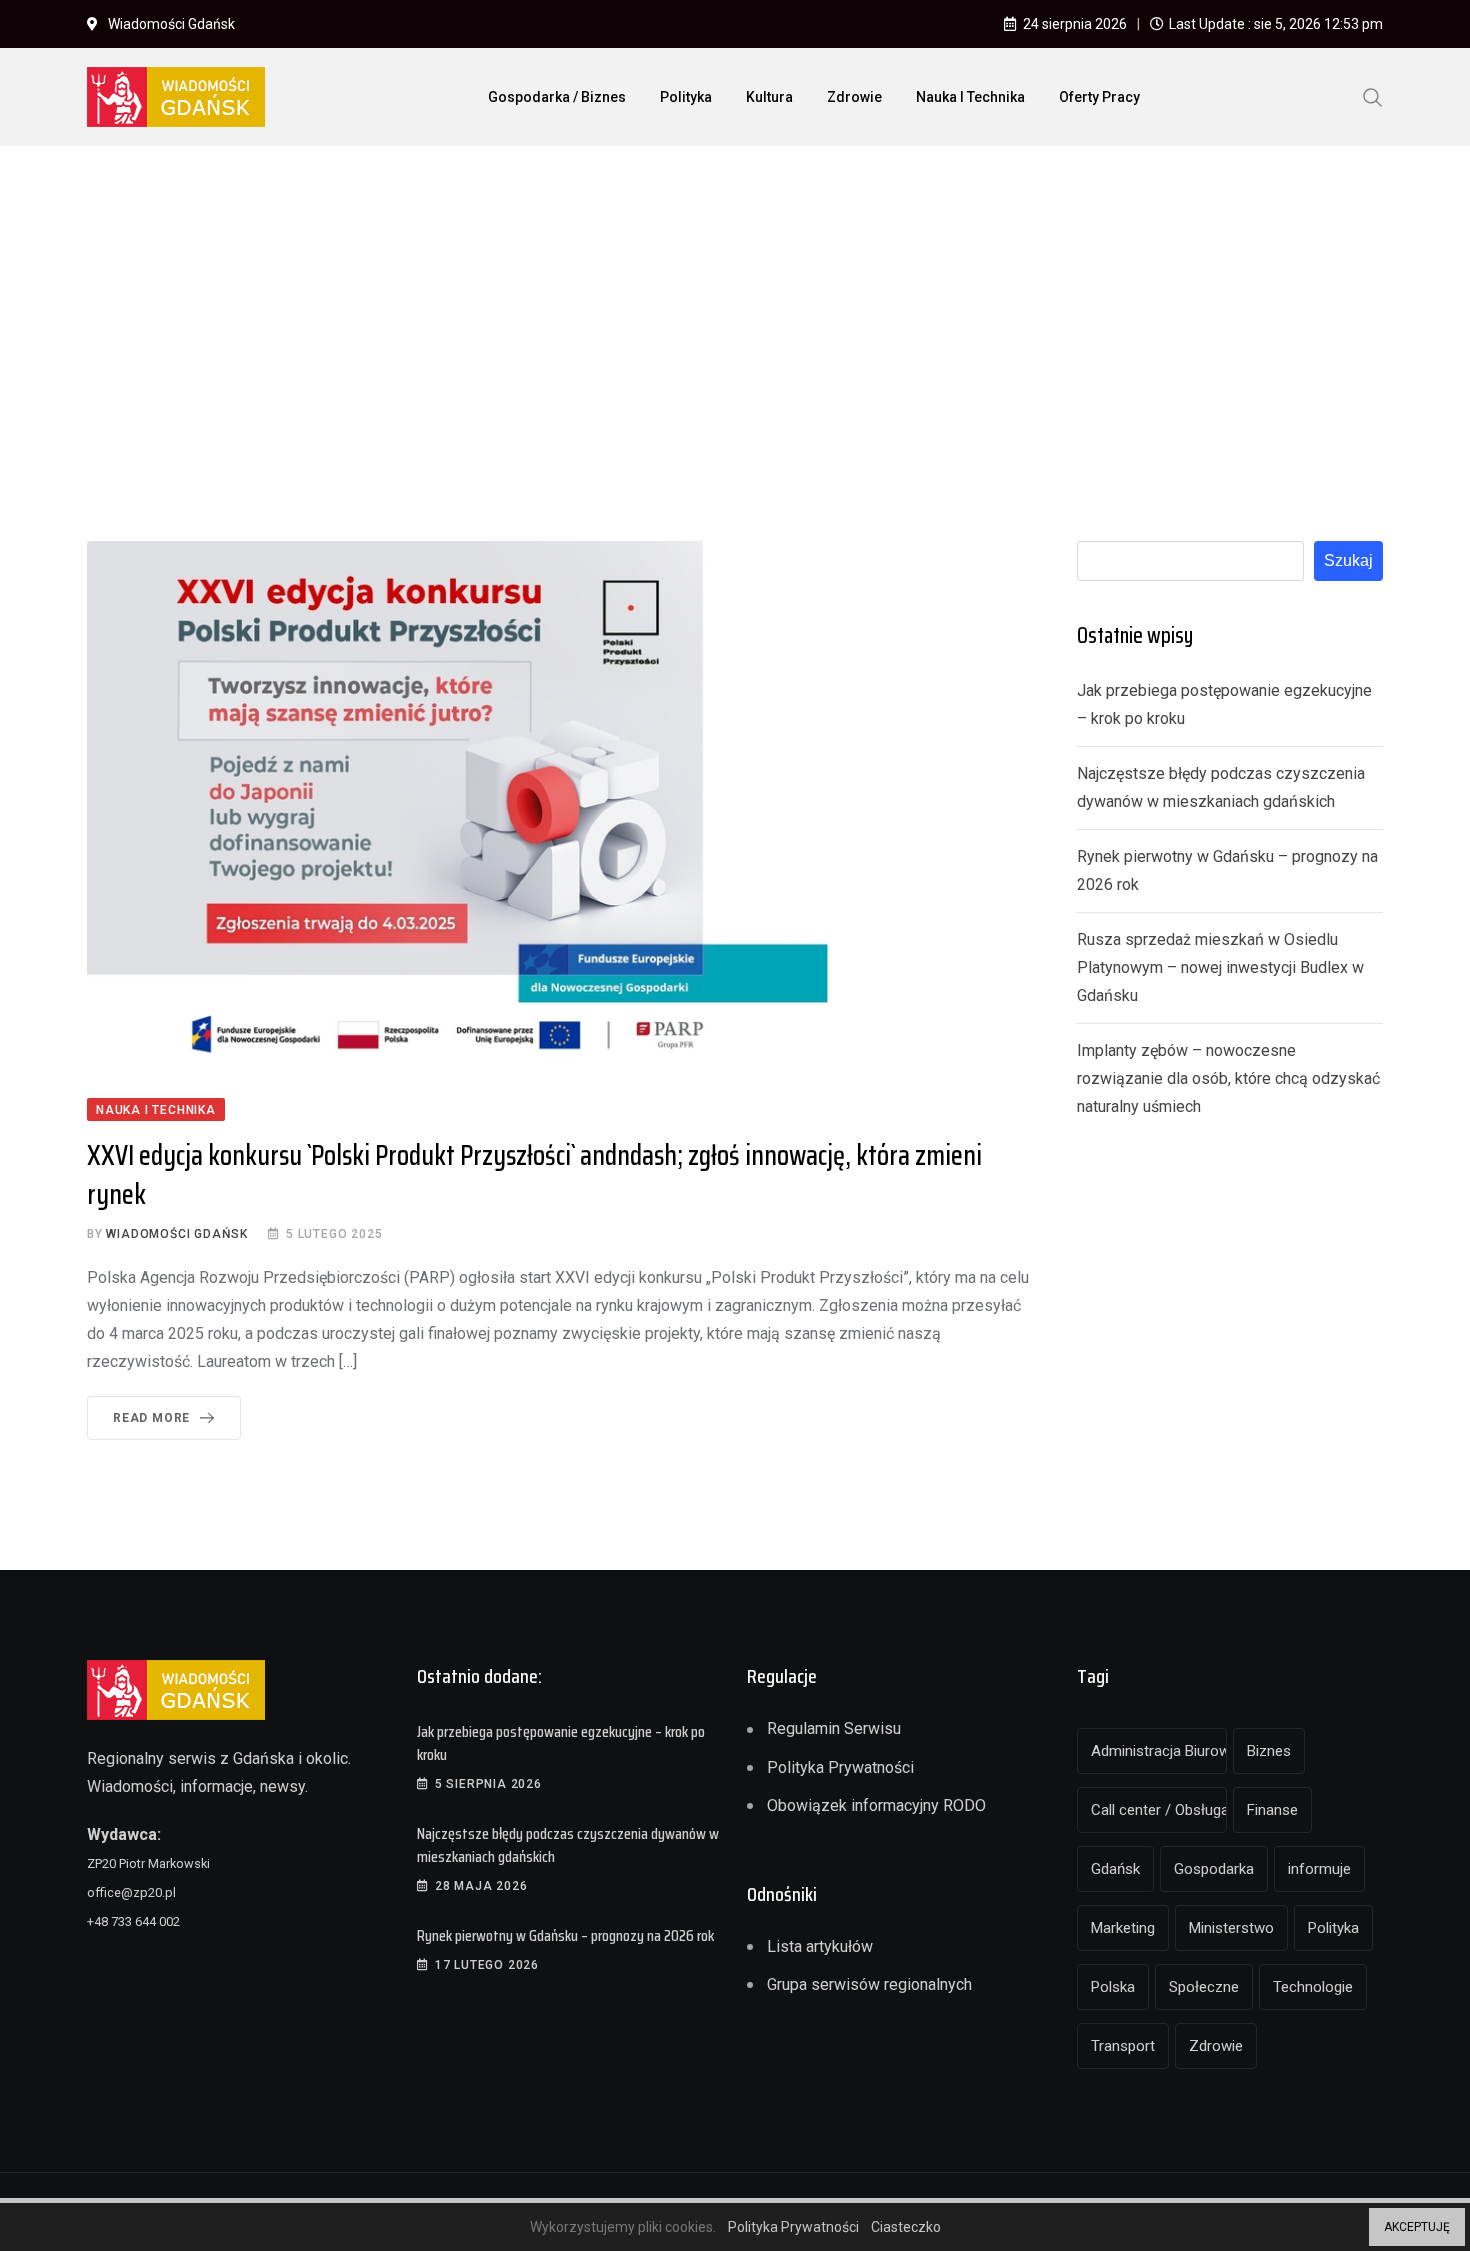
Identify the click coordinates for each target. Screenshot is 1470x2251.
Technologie (1313, 1987)
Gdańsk (1115, 1869)
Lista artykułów (820, 1946)
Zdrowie (854, 97)
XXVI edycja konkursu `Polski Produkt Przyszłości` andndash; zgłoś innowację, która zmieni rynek (534, 1174)
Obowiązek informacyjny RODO (876, 1805)
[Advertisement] (735, 311)
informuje (1319, 1869)
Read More (151, 1418)
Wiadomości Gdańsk (177, 1234)
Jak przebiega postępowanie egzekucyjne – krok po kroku (561, 1742)
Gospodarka (1214, 1869)
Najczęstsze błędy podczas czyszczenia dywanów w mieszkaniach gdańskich (568, 1844)
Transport (1123, 2046)
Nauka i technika (970, 97)
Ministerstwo (1231, 1928)
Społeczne (1204, 1987)
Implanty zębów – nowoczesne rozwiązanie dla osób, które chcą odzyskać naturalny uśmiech (1228, 1078)
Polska (1113, 1987)
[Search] (1373, 96)
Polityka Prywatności (840, 1767)
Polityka (686, 97)
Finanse (1272, 1810)
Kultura (769, 97)
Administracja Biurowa (1159, 1751)
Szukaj (1348, 560)
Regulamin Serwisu (834, 1728)
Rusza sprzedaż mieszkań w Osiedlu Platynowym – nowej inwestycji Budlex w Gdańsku (1220, 967)
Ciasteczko (906, 2227)
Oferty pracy (1099, 97)
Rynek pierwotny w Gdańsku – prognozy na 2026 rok (565, 1935)
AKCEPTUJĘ (1417, 2227)
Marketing (1123, 1928)
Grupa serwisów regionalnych (869, 1984)
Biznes (1269, 1751)
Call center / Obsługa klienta (1159, 1810)
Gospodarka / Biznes (557, 97)
